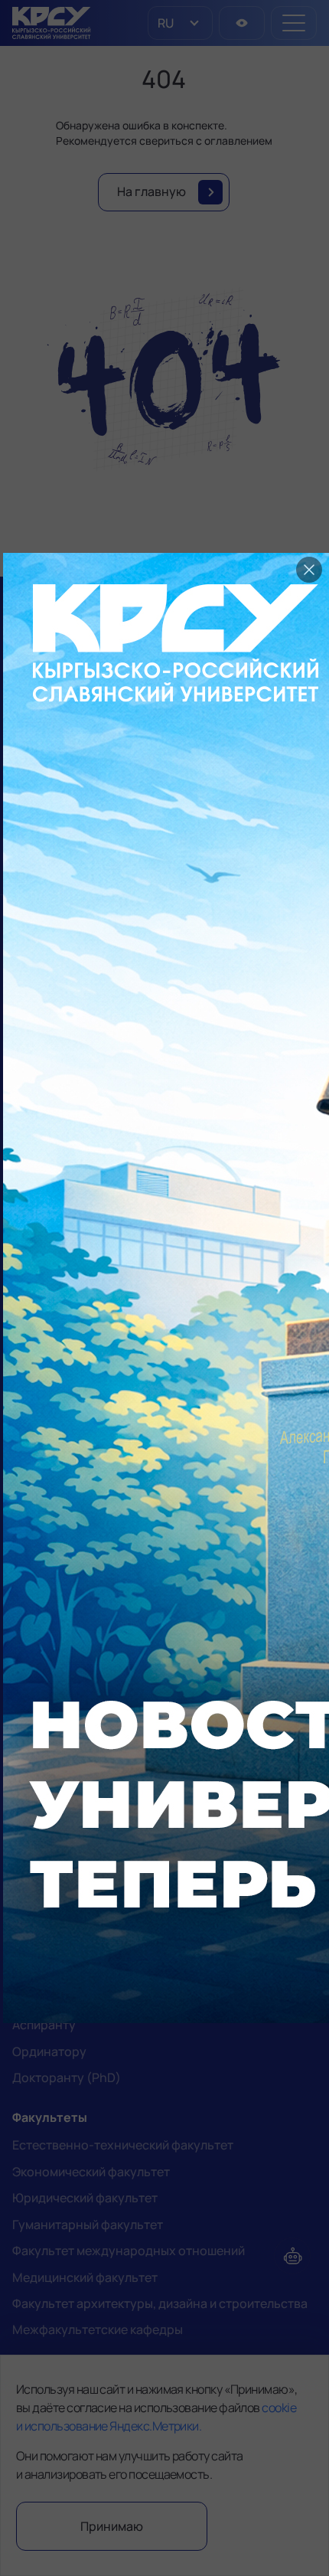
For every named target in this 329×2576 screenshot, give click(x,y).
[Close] (309, 570)
